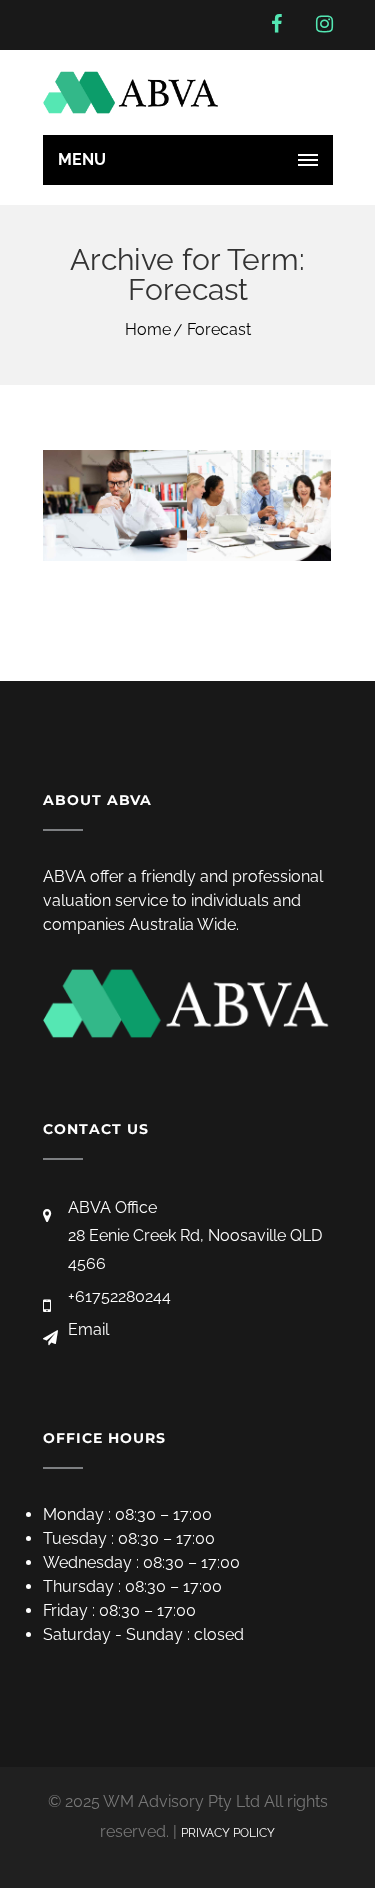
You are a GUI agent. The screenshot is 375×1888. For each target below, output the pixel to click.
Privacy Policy (228, 1833)
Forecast (219, 329)
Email (88, 1329)
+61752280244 (119, 1296)
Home (148, 329)
